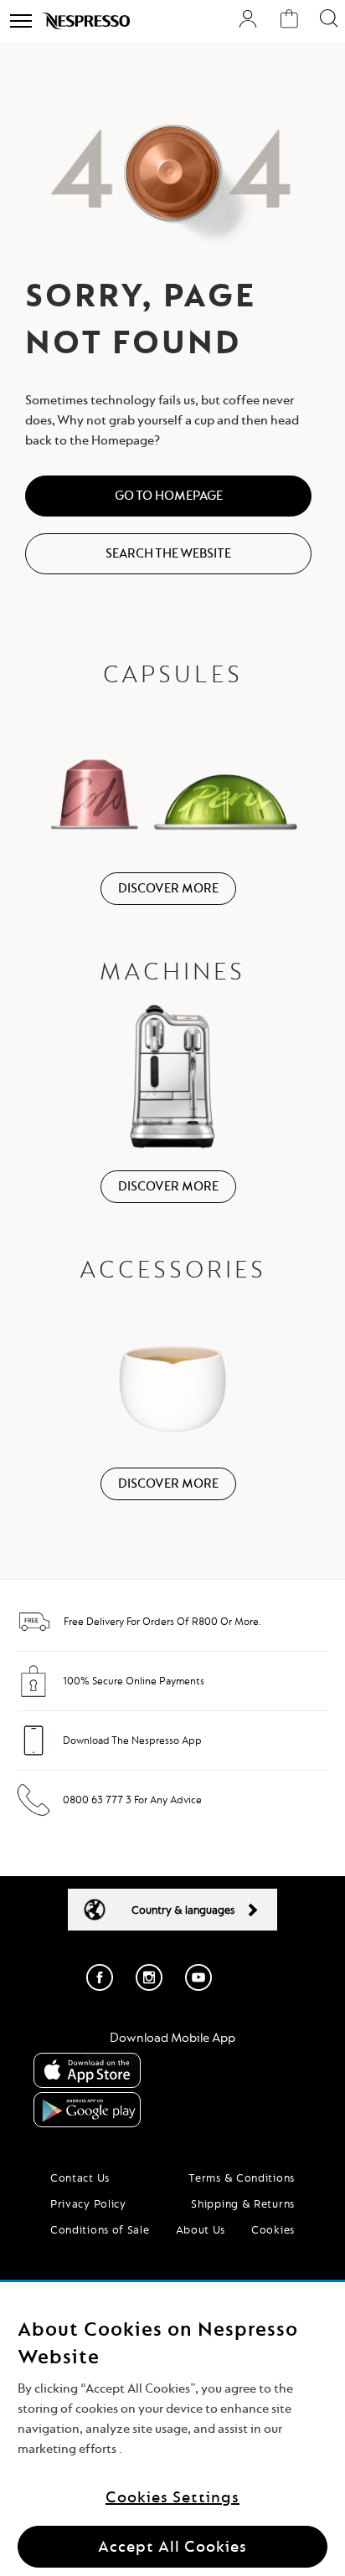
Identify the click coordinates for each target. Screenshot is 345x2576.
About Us (201, 2229)
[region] (172, 2429)
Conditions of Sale (100, 2229)
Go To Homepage (169, 496)
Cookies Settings (172, 2497)
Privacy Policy (88, 2203)
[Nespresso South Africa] (86, 21)
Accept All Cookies (172, 2546)
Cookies (273, 2229)
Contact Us (80, 2178)
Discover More (168, 888)
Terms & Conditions (242, 2178)
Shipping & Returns (243, 2203)
